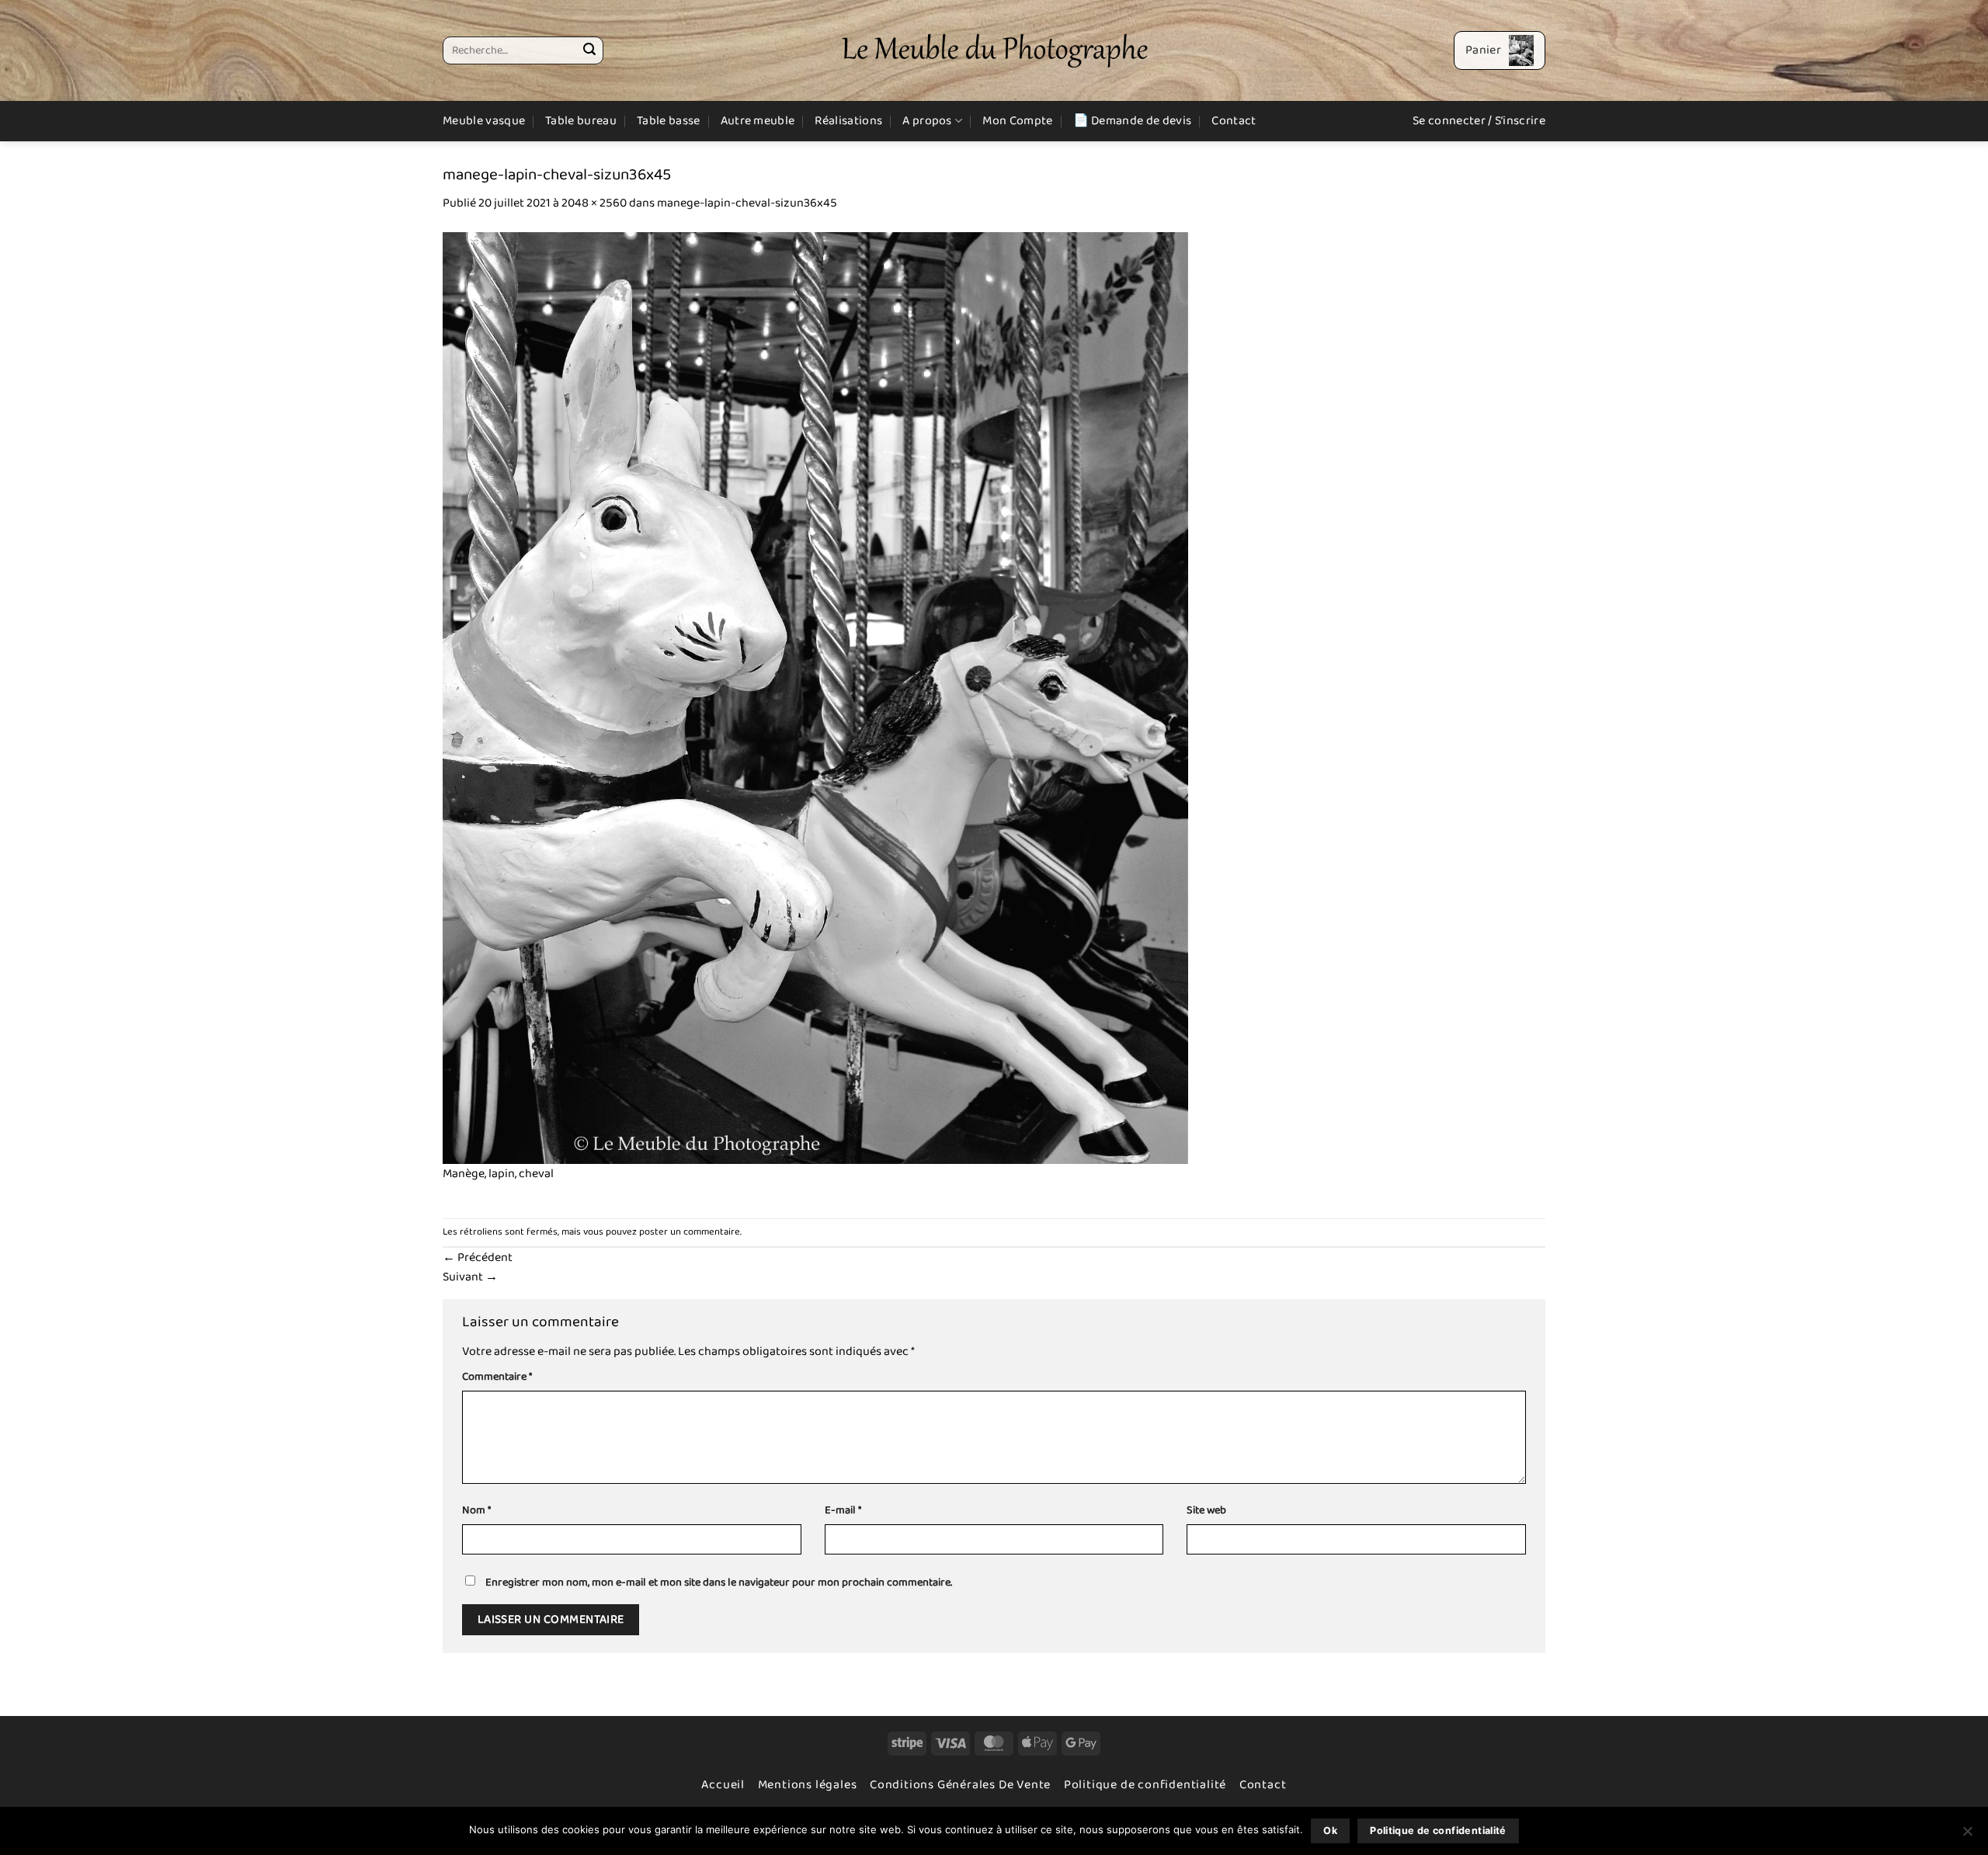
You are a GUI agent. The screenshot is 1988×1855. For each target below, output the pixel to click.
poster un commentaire (690, 1232)
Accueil (723, 1785)
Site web (1206, 1511)
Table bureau (581, 121)
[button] (1500, 50)
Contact (1234, 121)
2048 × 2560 (594, 203)
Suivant (470, 1277)
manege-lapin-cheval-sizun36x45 (747, 203)
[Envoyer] (589, 50)
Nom (476, 1511)
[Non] (1967, 1836)
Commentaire (497, 1377)
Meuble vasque (484, 121)
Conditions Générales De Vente (960, 1785)
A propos (927, 121)
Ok (1330, 1831)
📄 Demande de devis (1133, 121)
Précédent (478, 1258)
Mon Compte (1017, 121)
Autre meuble (758, 121)
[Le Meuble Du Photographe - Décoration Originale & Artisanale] (994, 51)
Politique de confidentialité (1145, 1785)
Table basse (669, 121)
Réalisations (848, 121)
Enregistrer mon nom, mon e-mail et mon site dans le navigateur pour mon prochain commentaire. (719, 1582)
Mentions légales (808, 1785)
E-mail (843, 1511)
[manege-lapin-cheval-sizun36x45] (815, 698)
